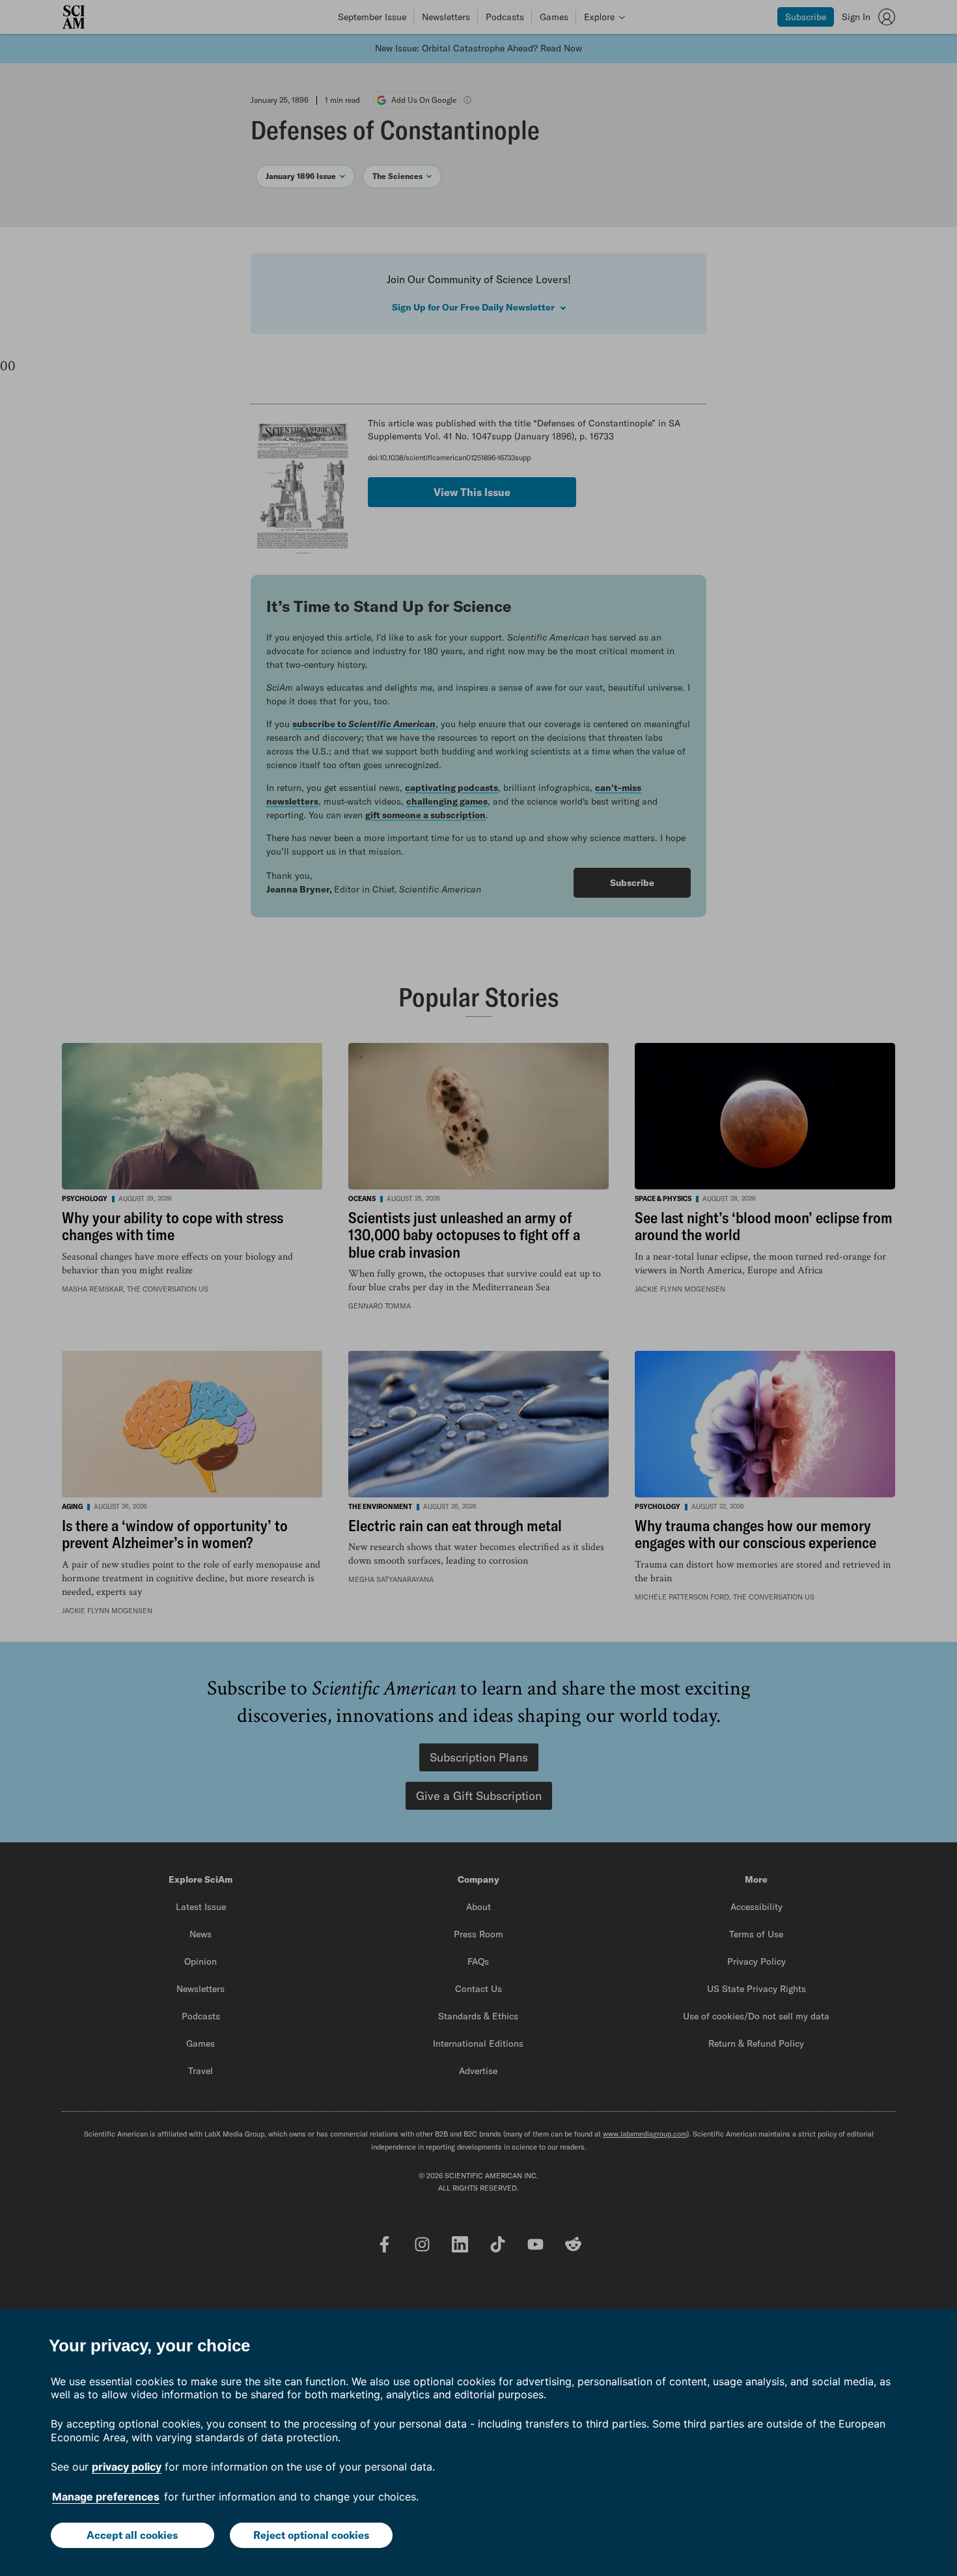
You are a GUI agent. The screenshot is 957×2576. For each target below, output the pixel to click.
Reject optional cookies (311, 2535)
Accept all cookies (132, 2535)
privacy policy (127, 2467)
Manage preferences (106, 2497)
